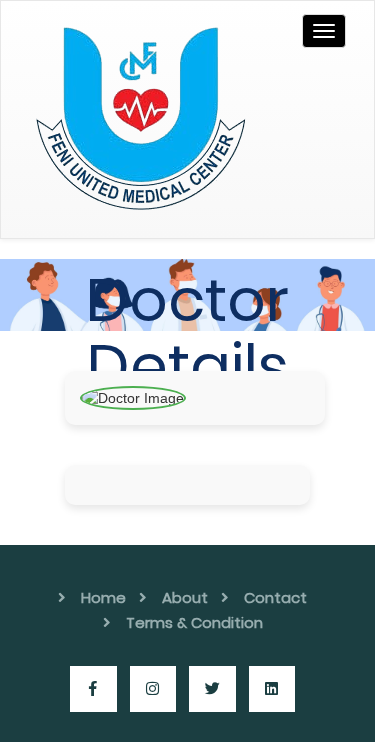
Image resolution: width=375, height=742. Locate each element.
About (185, 597)
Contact (275, 597)
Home (103, 597)
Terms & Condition (194, 622)
